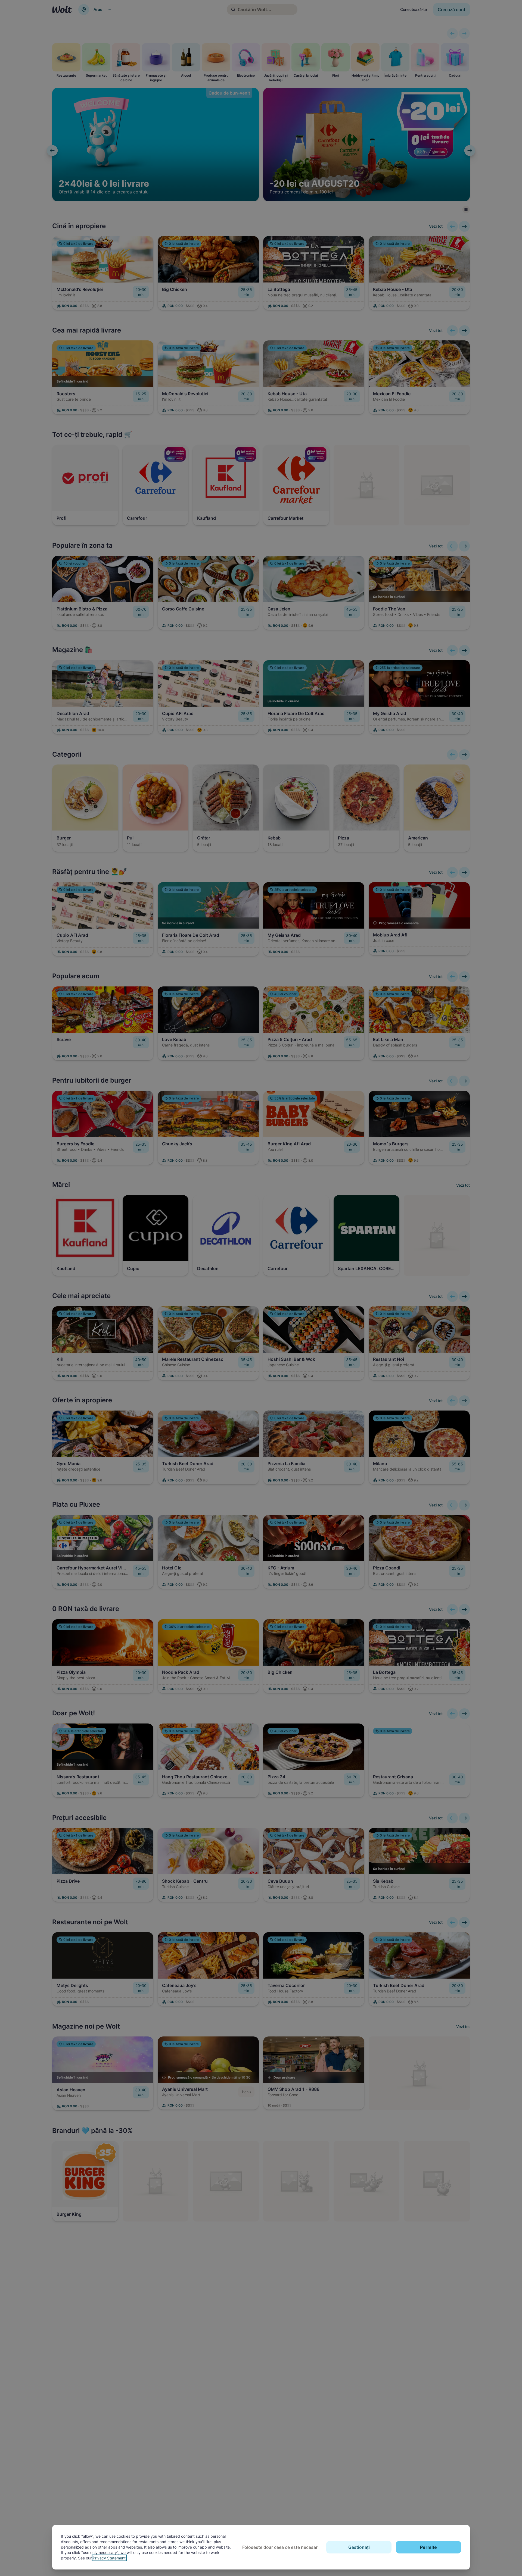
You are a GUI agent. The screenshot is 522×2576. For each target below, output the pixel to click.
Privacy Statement (109, 2558)
